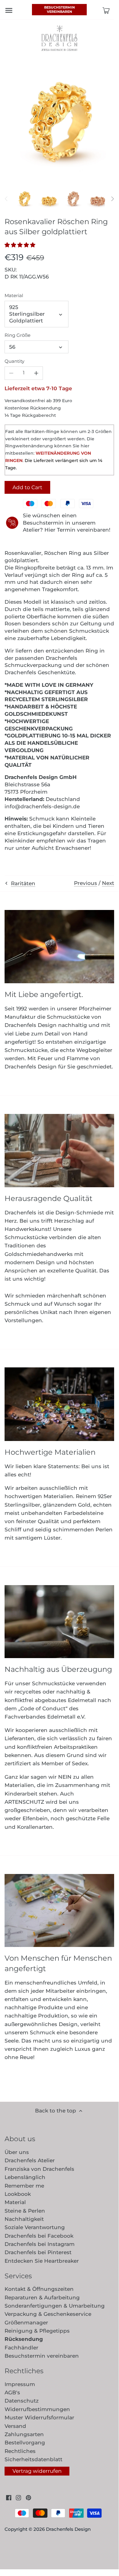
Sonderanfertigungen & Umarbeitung (55, 2306)
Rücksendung (24, 2339)
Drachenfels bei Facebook (39, 2236)
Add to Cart (27, 487)
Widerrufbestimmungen (37, 2409)
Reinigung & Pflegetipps (37, 2331)
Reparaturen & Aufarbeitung (42, 2298)
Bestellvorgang (25, 2443)
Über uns (17, 2152)
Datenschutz (22, 2401)
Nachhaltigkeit (24, 2219)
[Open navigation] (9, 10)
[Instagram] (18, 2498)
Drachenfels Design (68, 2529)
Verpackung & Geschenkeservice (48, 2314)
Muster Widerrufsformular (39, 2418)
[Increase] (36, 373)
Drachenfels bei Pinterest (38, 2252)
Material (14, 296)
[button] (22, 245)
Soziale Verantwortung (35, 2227)
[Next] (112, 199)
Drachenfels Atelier (30, 2160)
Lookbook (18, 2194)
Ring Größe (17, 335)
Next (108, 883)
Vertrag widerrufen (37, 2471)
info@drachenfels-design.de (42, 806)
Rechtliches (20, 2451)
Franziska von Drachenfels (39, 2169)
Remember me (24, 2186)
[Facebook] (9, 2498)
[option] (24, 199)
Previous (86, 883)
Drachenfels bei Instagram (40, 2244)
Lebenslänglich (25, 2177)
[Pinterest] (28, 2498)
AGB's (12, 2392)
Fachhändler (21, 2348)
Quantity (14, 361)
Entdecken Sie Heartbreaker (42, 2261)
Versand (15, 2426)
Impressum (20, 2384)
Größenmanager (26, 2323)
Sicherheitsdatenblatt (33, 2459)
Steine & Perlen (25, 2211)
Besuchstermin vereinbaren (60, 9)
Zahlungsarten (24, 2434)
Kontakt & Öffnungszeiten (39, 2289)
